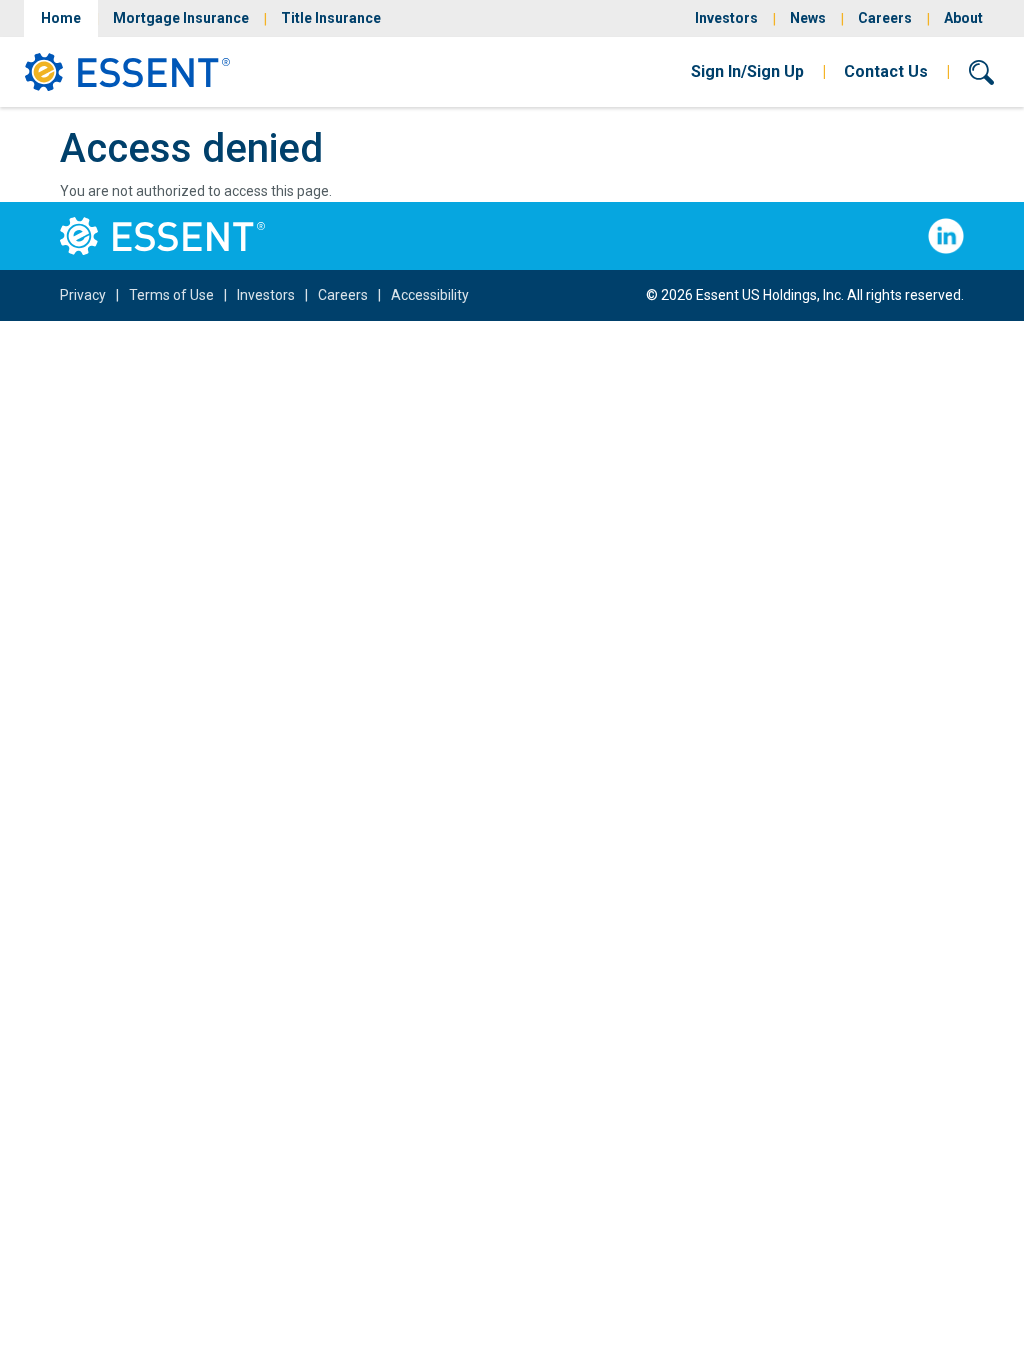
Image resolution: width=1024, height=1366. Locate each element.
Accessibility (430, 295)
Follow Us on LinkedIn (946, 236)
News (808, 18)
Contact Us (886, 71)
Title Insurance (331, 18)
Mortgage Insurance (181, 18)
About (963, 18)
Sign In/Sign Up (747, 71)
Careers (885, 18)
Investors (726, 18)
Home (61, 18)
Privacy (83, 295)
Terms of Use (171, 295)
